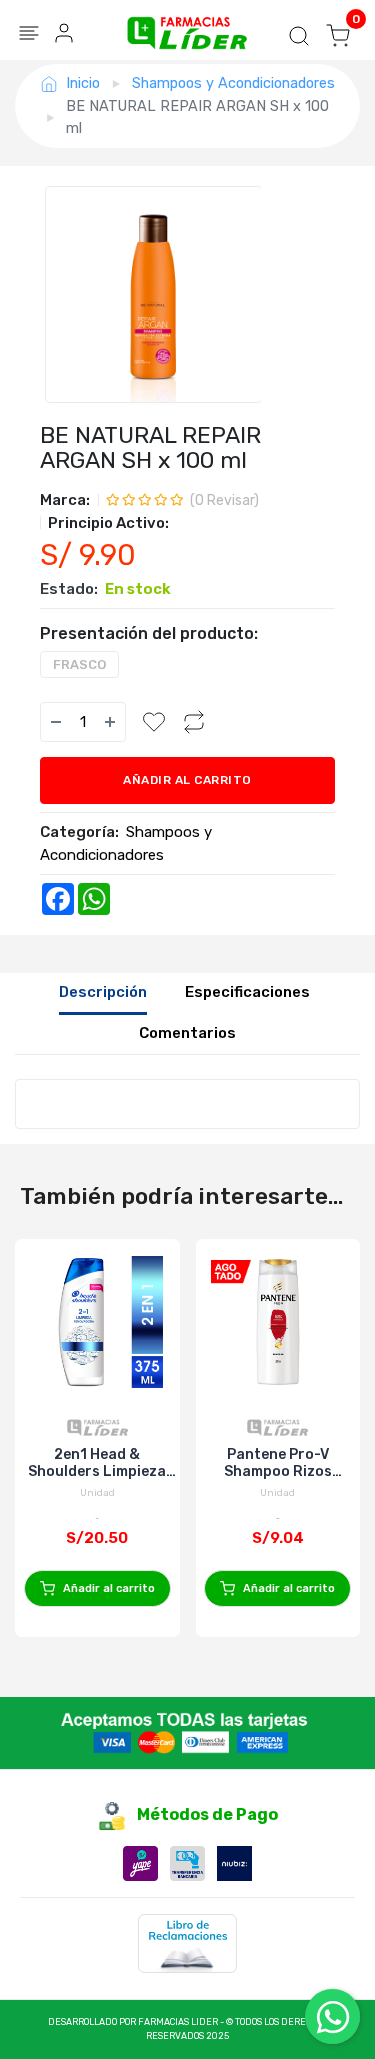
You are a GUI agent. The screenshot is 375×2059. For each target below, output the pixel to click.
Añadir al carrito (187, 780)
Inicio (83, 83)
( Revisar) (224, 500)
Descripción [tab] (103, 992)
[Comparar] (194, 722)
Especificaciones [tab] (247, 992)
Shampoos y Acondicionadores (233, 83)
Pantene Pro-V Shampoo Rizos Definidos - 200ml (278, 1463)
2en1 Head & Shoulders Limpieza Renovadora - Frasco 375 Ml (97, 1463)
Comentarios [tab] (187, 1033)
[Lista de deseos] (154, 722)
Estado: (69, 589)
